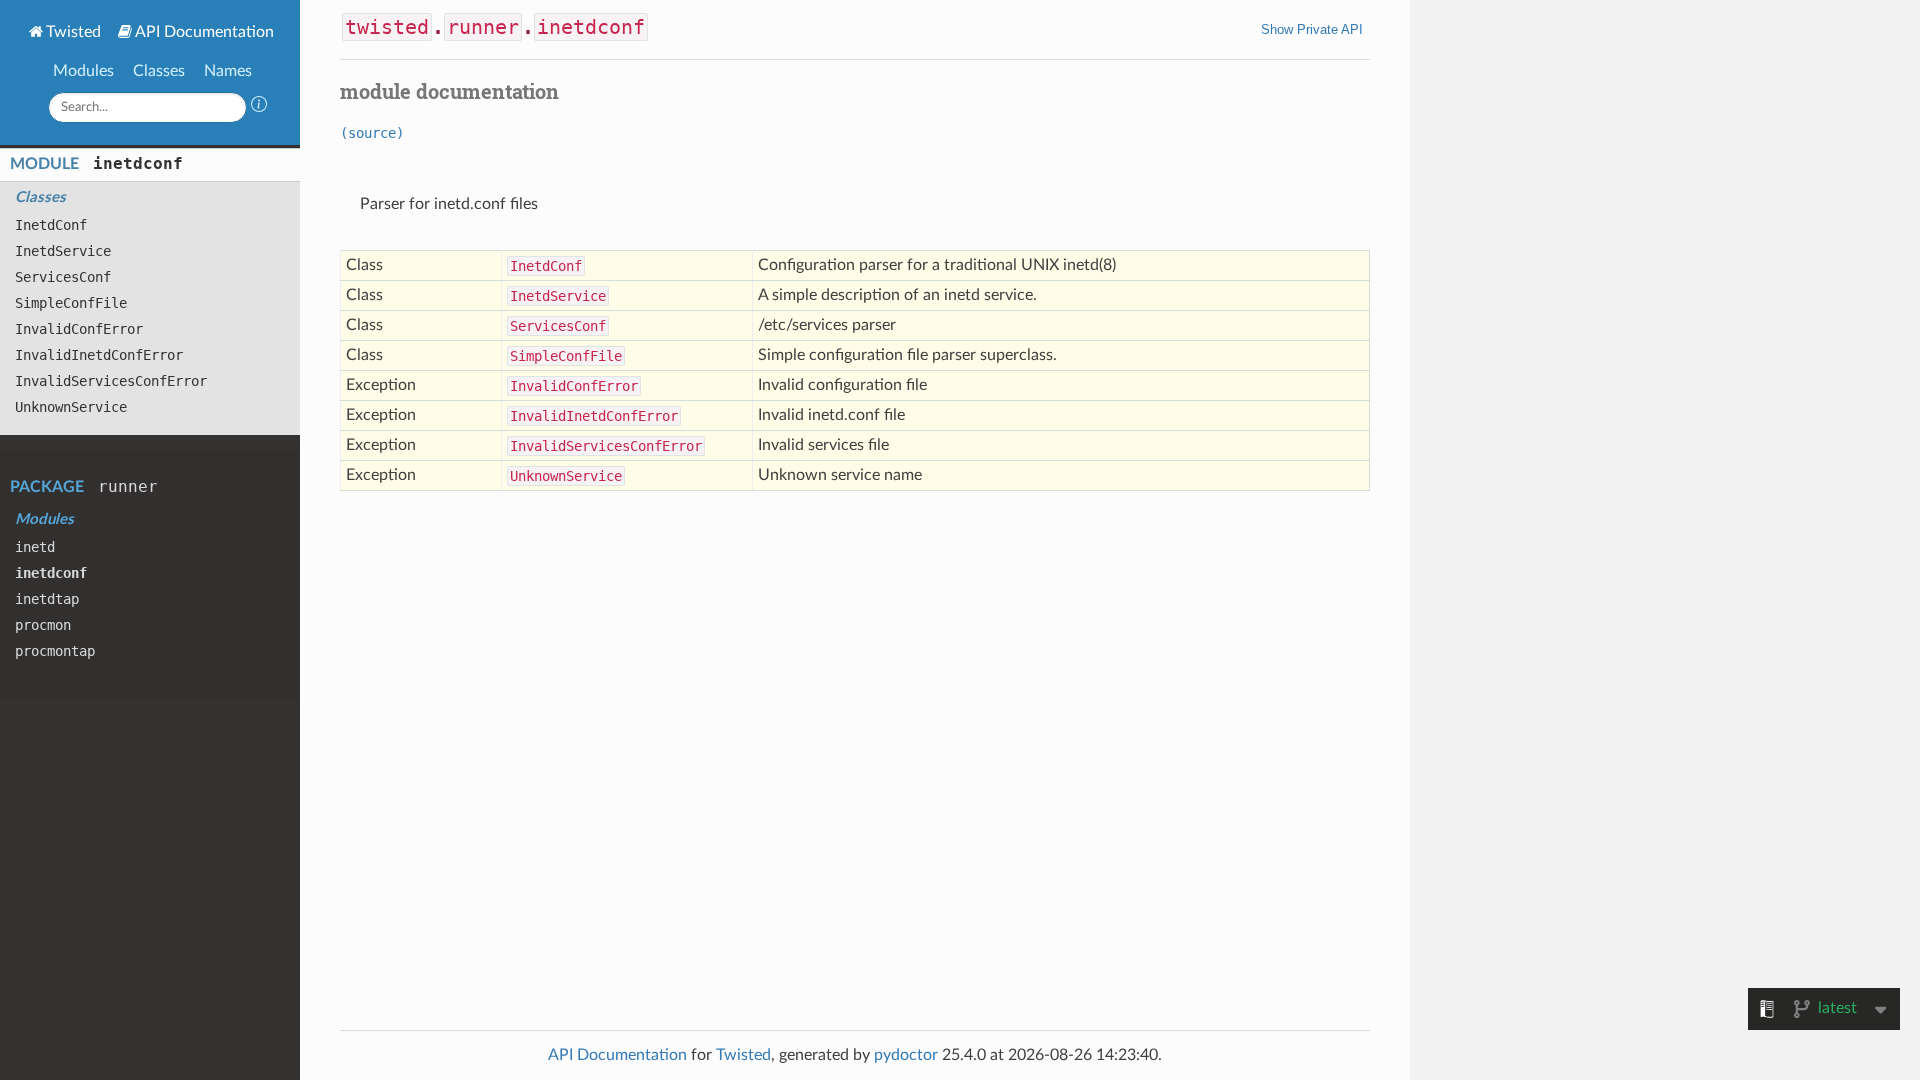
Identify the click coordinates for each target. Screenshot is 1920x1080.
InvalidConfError (79, 329)
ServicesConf (63, 277)
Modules (83, 71)
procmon (43, 625)
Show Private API (1312, 29)
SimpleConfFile (71, 303)
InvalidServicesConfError (111, 381)
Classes (159, 71)
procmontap (55, 651)
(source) (372, 133)
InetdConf (51, 225)
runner (128, 486)
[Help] (259, 107)
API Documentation (204, 32)
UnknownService (71, 407)
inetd (35, 547)
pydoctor (906, 1055)
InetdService (63, 251)
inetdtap (47, 599)
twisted (387, 27)
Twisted (73, 32)
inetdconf (138, 163)
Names (228, 71)
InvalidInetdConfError (99, 355)
